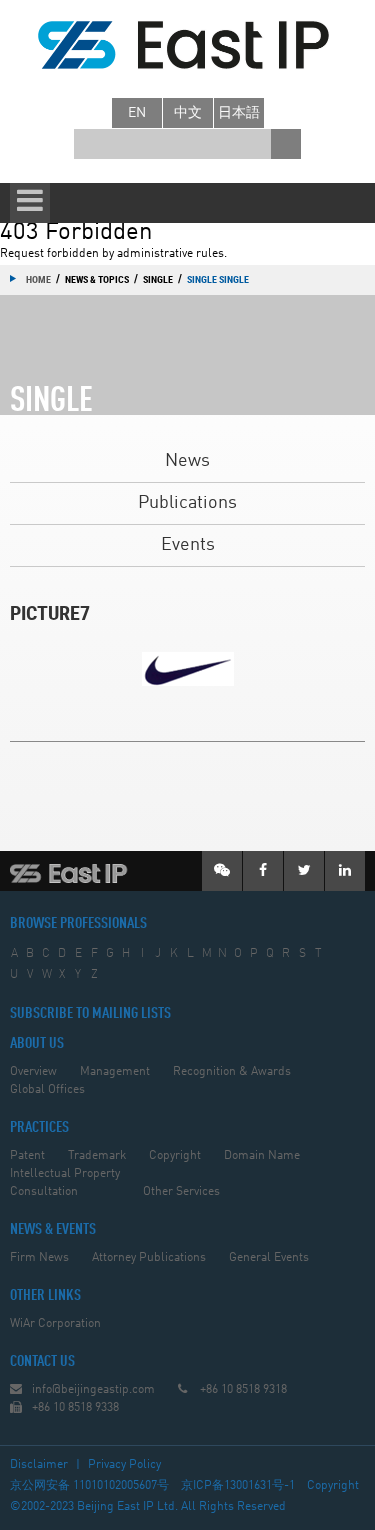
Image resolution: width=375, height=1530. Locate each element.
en (137, 113)
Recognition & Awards (232, 1072)
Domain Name (262, 1156)
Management (115, 1072)
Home (38, 279)
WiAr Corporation (55, 1324)
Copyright (175, 1156)
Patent (27, 1156)
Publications (187, 503)
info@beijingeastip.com (93, 1390)
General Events (269, 1258)
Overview (33, 1072)
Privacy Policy (124, 1465)
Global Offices (47, 1090)
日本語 (239, 113)
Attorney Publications (149, 1258)
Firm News (39, 1258)
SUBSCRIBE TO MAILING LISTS (90, 1014)
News (187, 461)
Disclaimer (39, 1465)
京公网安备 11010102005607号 (89, 1486)
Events (188, 545)
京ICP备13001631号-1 (238, 1486)
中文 (188, 113)
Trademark (97, 1156)
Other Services (181, 1192)
